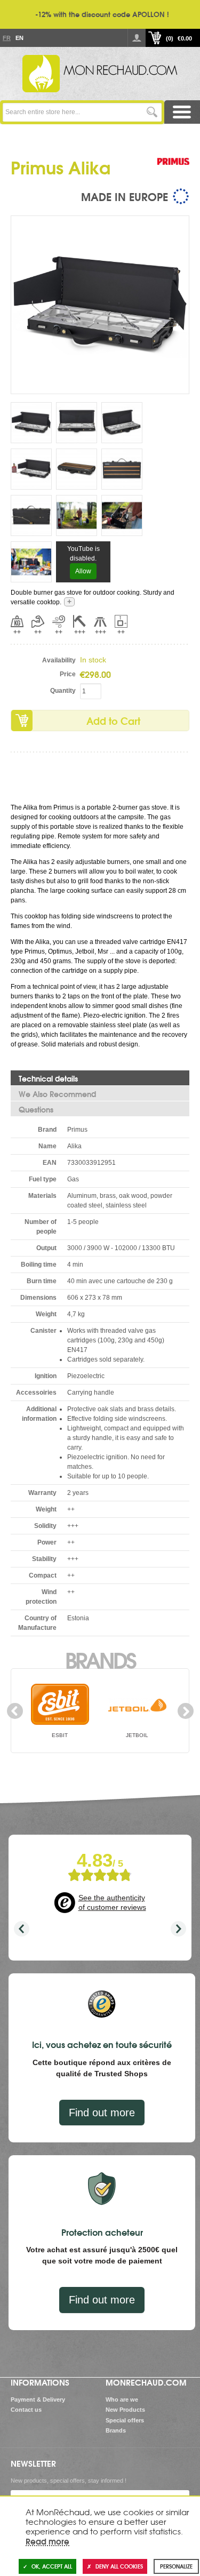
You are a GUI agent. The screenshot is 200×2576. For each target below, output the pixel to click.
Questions (36, 1109)
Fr (6, 38)
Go (152, 112)
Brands (100, 1659)
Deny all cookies (119, 2566)
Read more (47, 2541)
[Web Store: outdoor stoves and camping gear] (100, 74)
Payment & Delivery (38, 2399)
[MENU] (182, 112)
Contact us (26, 2410)
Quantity (63, 691)
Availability (59, 660)
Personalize (176, 2566)
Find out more (102, 2113)
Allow (83, 571)
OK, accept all (52, 2566)
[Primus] (173, 172)
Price (68, 674)
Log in (137, 38)
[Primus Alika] (100, 304)
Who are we (122, 2399)
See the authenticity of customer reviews (112, 1902)
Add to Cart (113, 721)
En (19, 38)
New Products (125, 2410)
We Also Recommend (57, 1094)
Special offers (125, 2420)
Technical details (48, 1078)
